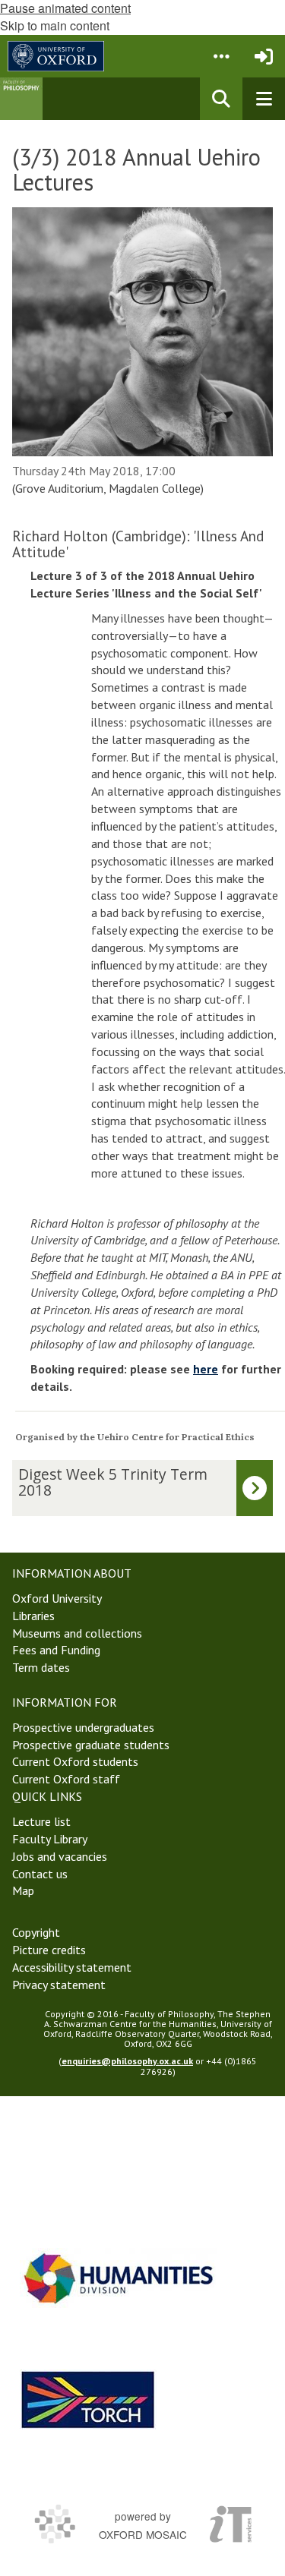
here (206, 1369)
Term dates (41, 1667)
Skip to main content (55, 25)
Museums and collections (77, 1633)
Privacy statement (59, 1985)
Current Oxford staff (66, 1779)
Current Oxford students (75, 1761)
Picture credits (49, 1950)
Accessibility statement (72, 1967)
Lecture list (41, 1821)
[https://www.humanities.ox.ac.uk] (119, 2278)
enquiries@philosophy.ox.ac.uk (127, 2061)
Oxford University (57, 1598)
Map (23, 1890)
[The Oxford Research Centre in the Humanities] (88, 2399)
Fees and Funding (56, 1650)
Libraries (33, 1616)
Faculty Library (50, 1839)
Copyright (36, 1932)
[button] (221, 56)
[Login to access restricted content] (264, 56)
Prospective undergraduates (83, 1727)
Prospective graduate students (91, 1745)
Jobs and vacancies (60, 1856)
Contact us (40, 1874)
